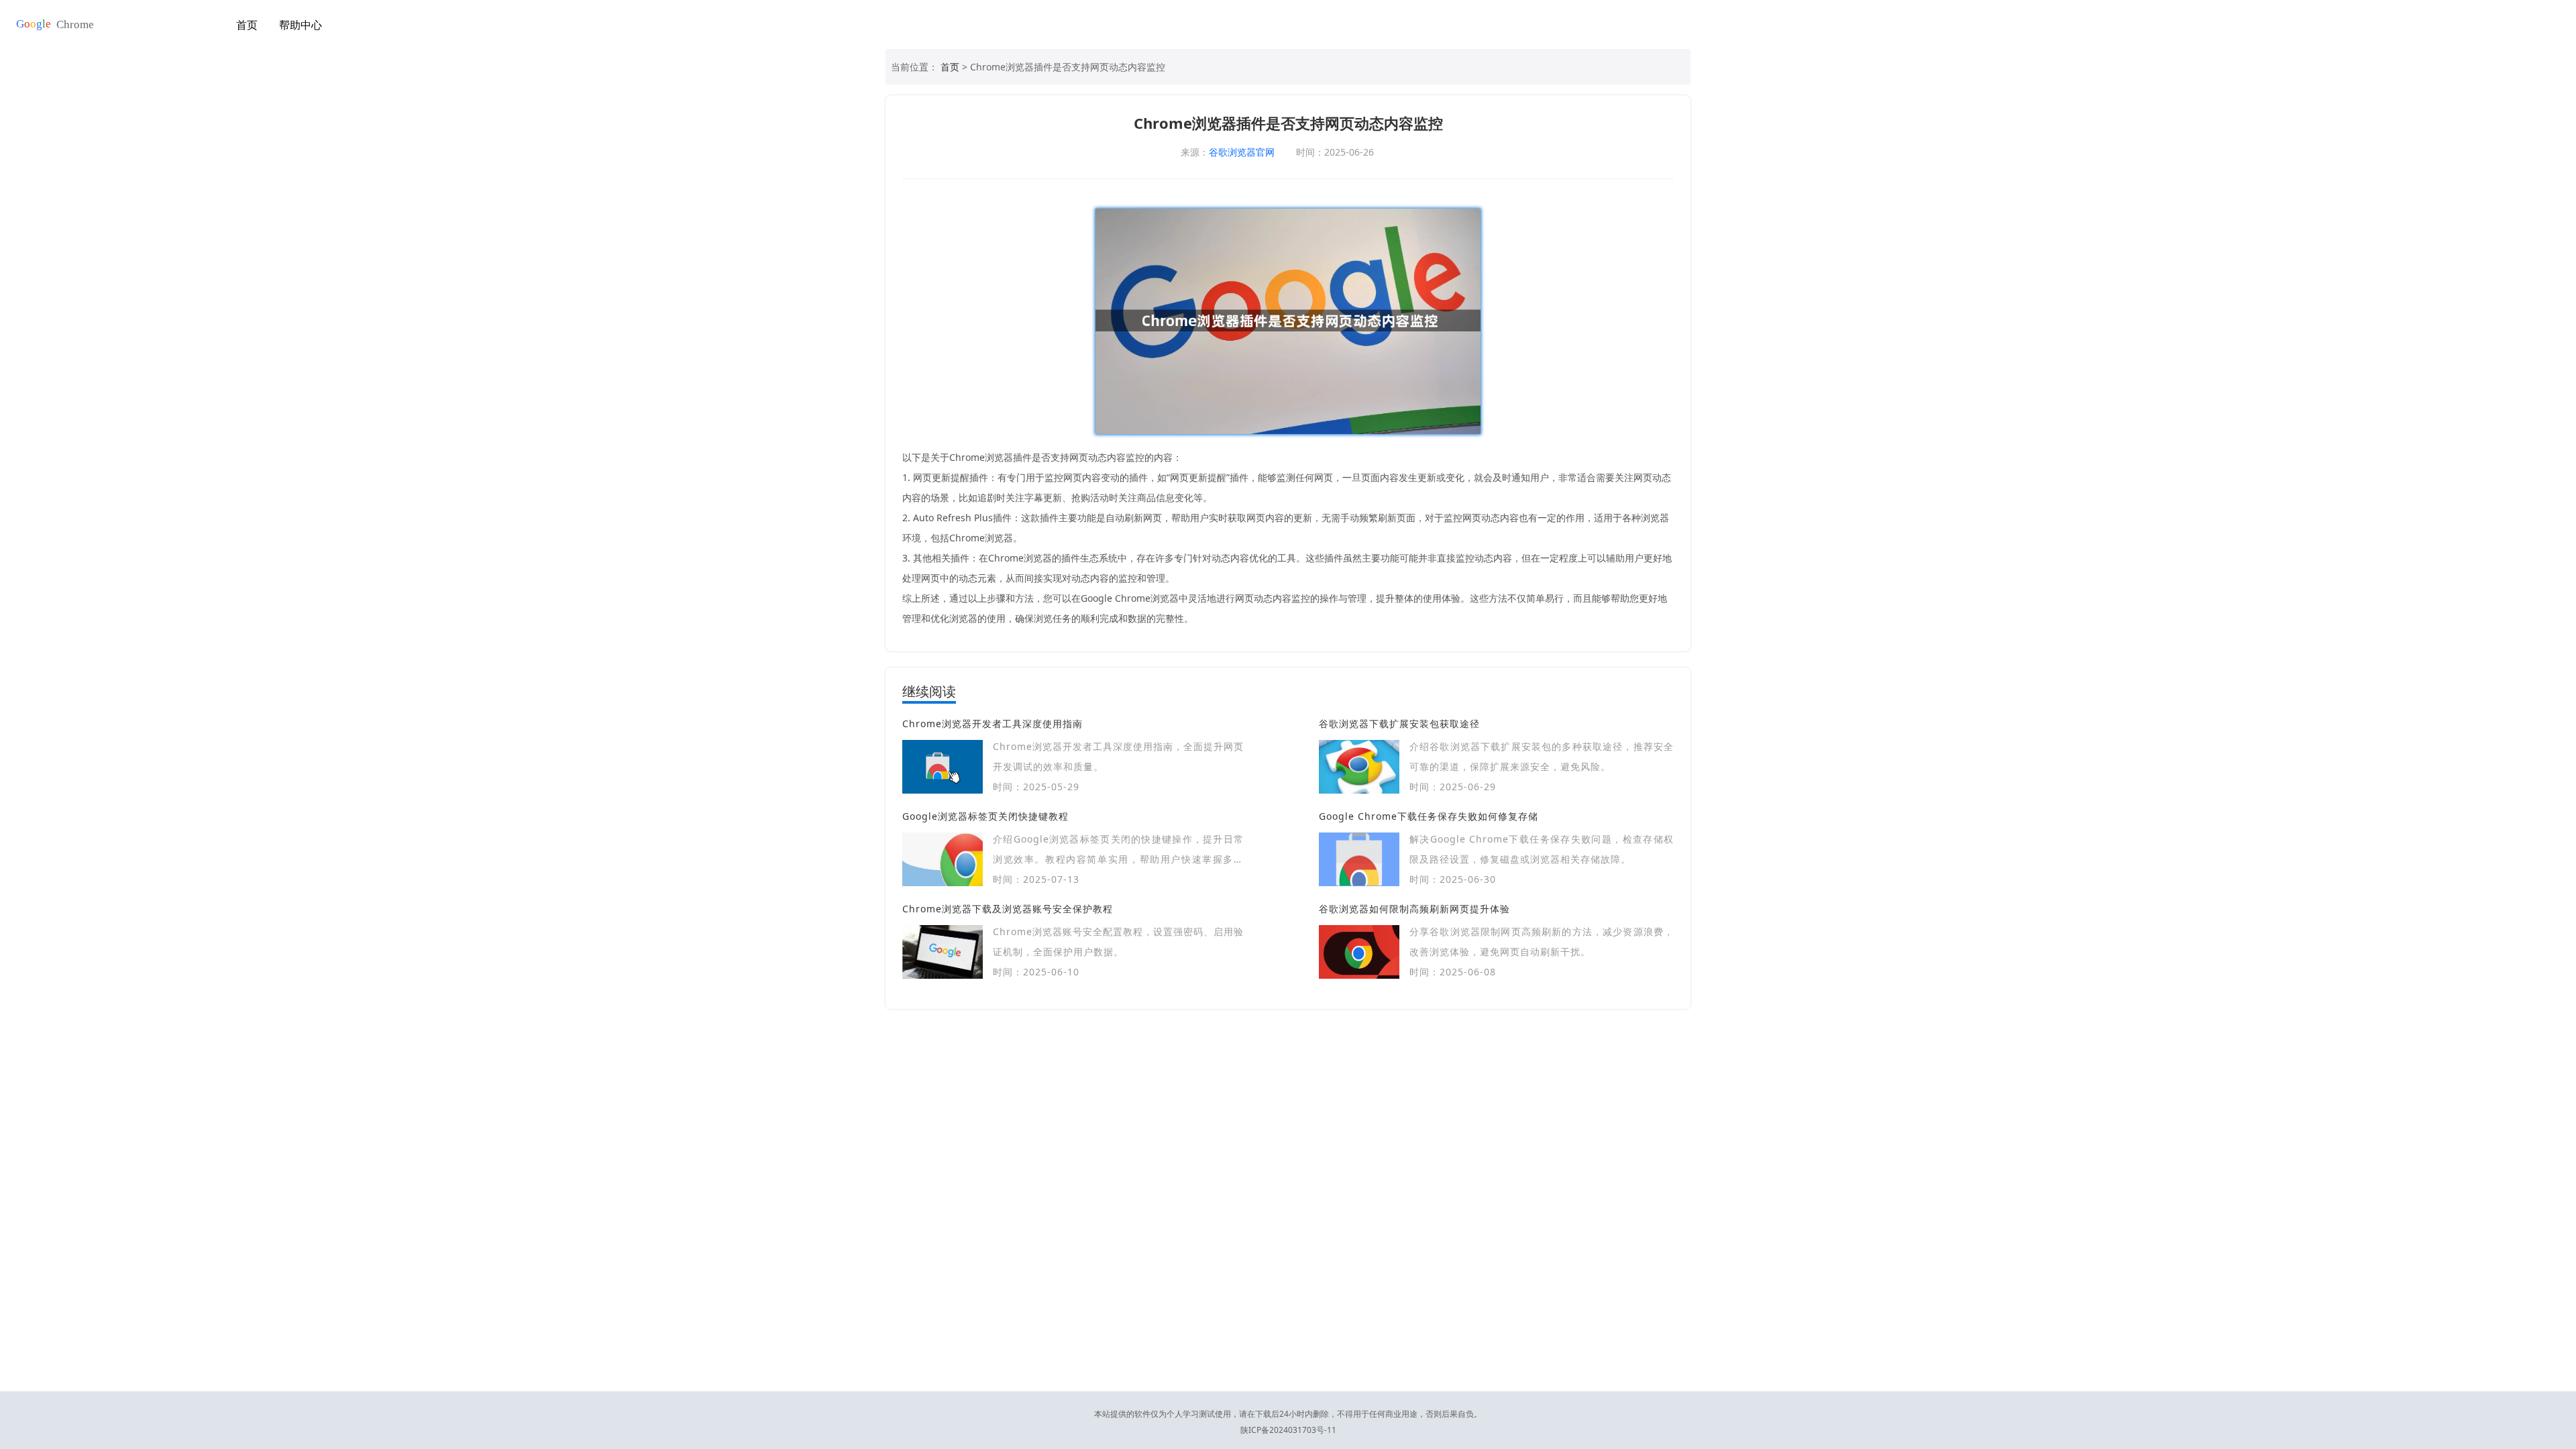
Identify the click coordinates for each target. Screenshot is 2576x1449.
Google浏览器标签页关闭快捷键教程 (985, 816)
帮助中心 (301, 25)
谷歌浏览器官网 (1242, 152)
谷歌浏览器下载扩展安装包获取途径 (1399, 723)
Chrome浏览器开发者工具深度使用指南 (992, 723)
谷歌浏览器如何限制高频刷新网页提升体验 (1414, 909)
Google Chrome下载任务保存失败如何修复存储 (1429, 816)
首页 (247, 25)
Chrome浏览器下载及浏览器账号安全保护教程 (1008, 909)
